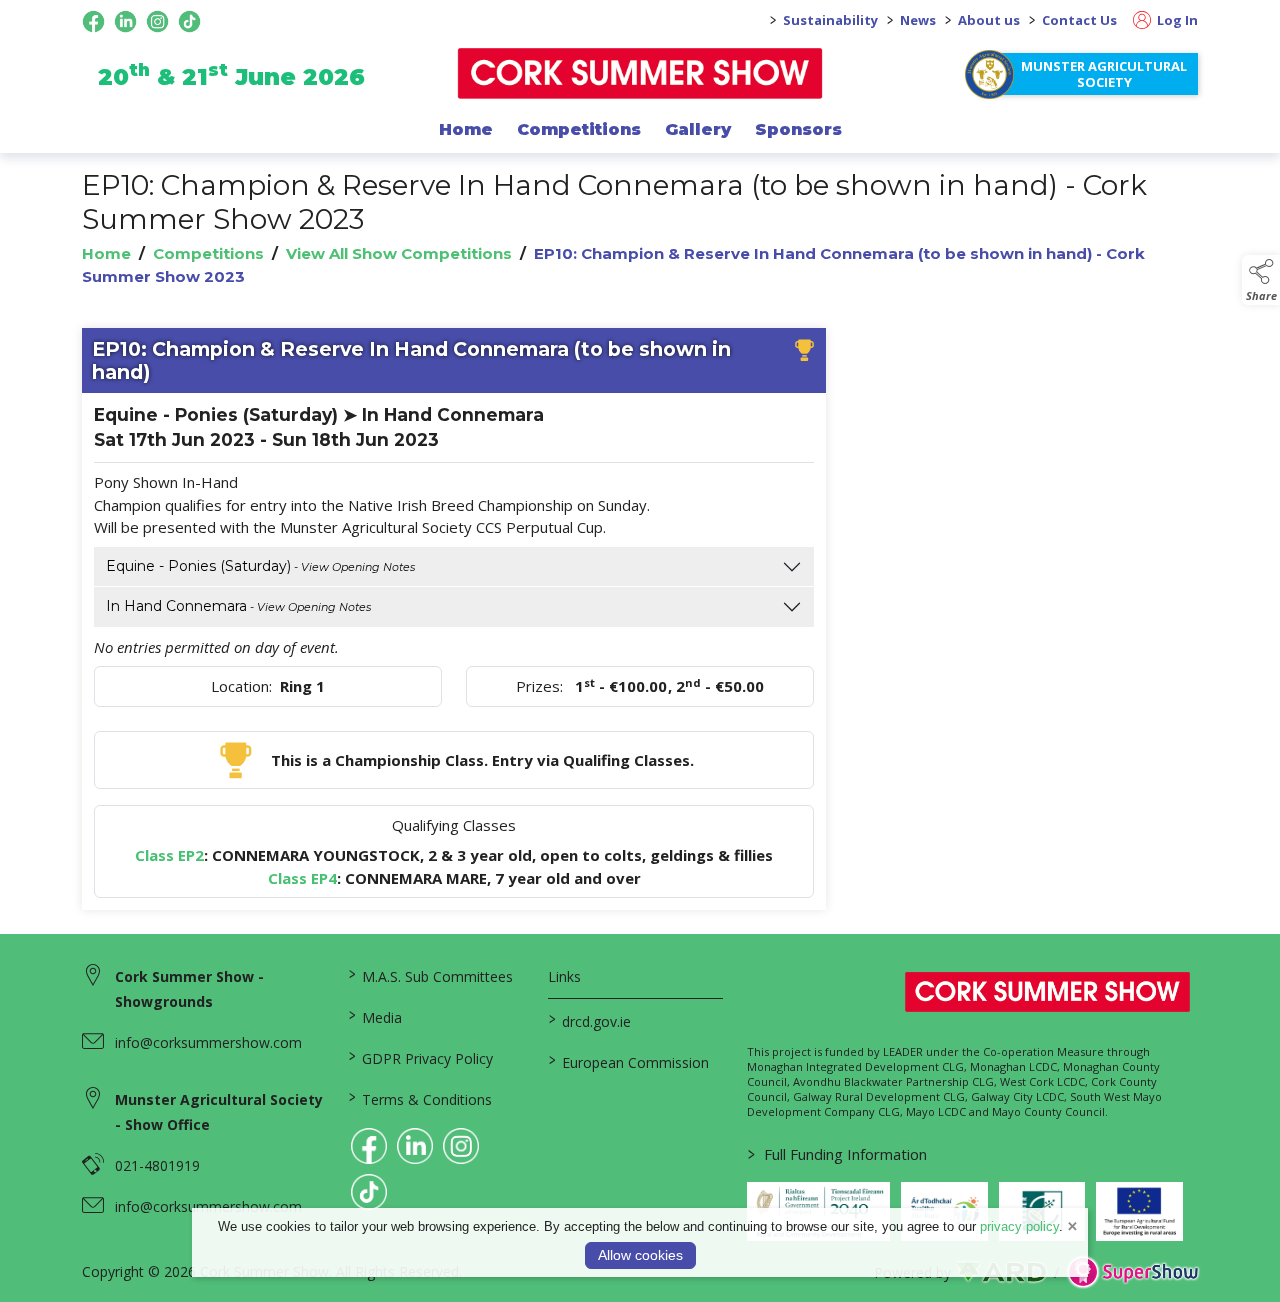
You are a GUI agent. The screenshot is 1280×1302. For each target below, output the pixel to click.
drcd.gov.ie (589, 1020)
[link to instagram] (461, 1146)
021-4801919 (157, 1165)
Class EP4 (302, 878)
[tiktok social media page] (189, 21)
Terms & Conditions (420, 1098)
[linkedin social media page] (125, 21)
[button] (1261, 280)
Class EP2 (169, 855)
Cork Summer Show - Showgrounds (189, 989)
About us (989, 20)
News (918, 20)
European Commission (628, 1061)
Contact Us (1079, 20)
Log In (1176, 20)
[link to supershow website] (1132, 1272)
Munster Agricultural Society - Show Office (219, 1112)
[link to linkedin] (415, 1146)
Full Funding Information (837, 1154)
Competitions (579, 129)
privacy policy (1019, 1226)
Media (375, 1016)
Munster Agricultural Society (1104, 74)
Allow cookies (640, 1255)
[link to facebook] (369, 1146)
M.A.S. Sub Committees (431, 975)
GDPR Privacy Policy (421, 1057)
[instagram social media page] (157, 21)
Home (466, 129)
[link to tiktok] (369, 1192)
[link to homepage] (640, 73)
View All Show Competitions (399, 253)
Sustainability (830, 20)
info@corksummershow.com (208, 1042)
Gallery (698, 129)
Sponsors (798, 129)
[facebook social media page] (93, 21)
